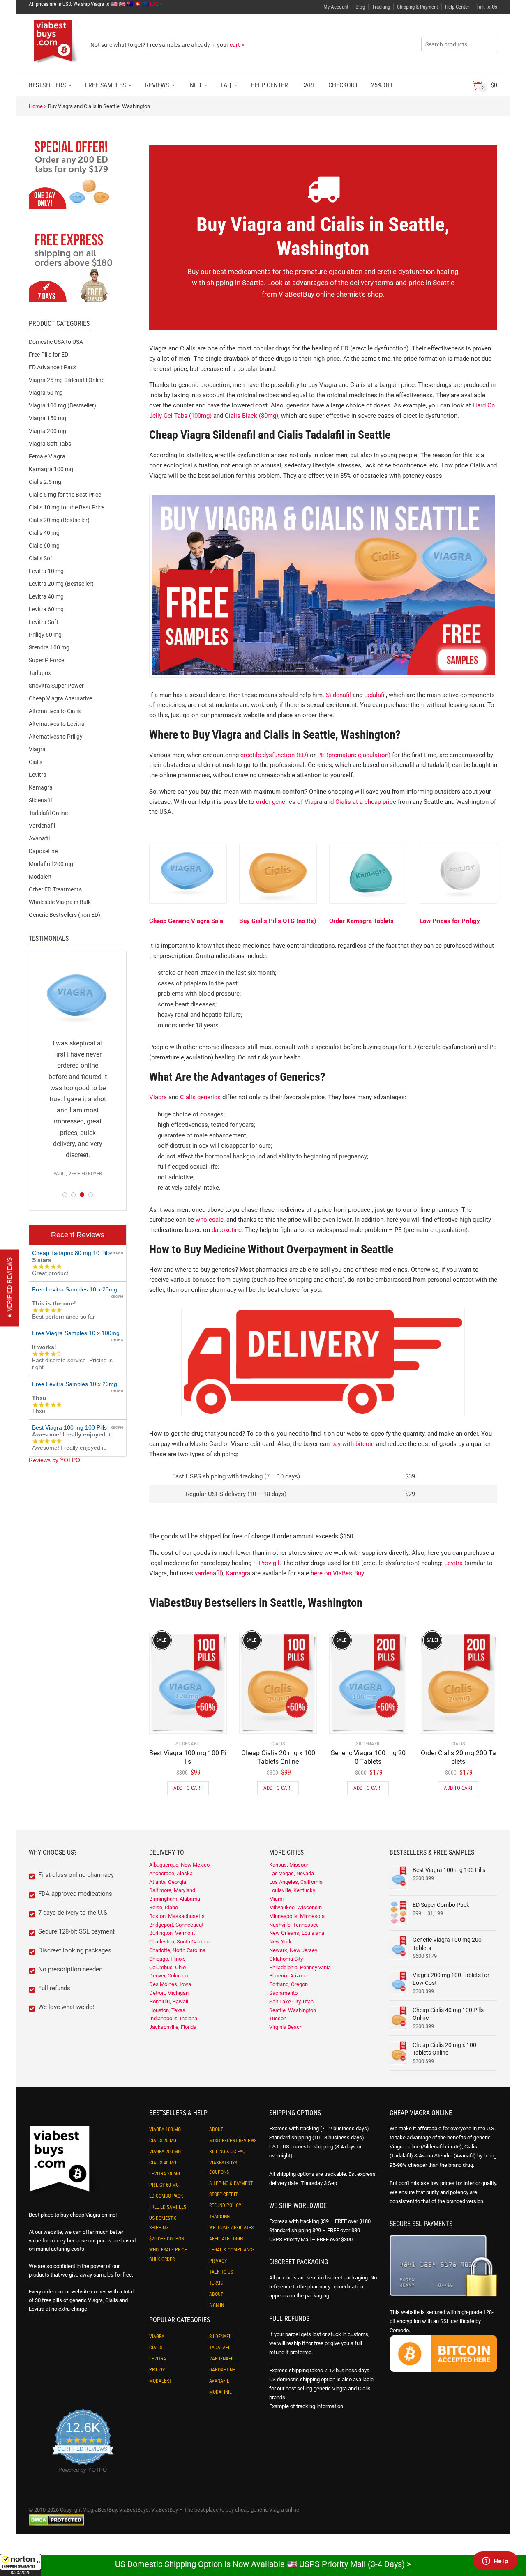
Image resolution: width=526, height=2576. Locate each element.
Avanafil (39, 838)
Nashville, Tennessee (294, 1925)
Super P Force (46, 660)
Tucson (278, 2018)
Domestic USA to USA (56, 342)
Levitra (453, 1563)
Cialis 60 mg (44, 546)
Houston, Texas (167, 2010)
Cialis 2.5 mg (45, 482)
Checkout (343, 85)
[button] (21, 2565)
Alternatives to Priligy (56, 737)
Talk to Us (487, 7)
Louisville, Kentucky (292, 1890)
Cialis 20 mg (163, 2141)
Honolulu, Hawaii (169, 2002)
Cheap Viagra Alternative (60, 698)
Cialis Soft (42, 558)
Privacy (218, 2261)
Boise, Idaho (164, 1907)
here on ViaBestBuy (337, 1573)
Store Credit (223, 2194)
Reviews (157, 85)
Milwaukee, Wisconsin (295, 1907)
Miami (276, 1899)
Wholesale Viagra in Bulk (60, 902)
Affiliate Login (226, 2239)
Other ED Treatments (55, 889)
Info (195, 85)
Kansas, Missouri (289, 1865)
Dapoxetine (43, 851)
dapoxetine (227, 1230)
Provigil (269, 1563)
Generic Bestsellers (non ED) (65, 915)
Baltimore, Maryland (172, 1890)
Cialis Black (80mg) (251, 416)
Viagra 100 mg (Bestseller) (62, 405)
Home (36, 106)
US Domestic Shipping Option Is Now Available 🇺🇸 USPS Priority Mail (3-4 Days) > (263, 2564)
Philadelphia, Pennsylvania (300, 1967)
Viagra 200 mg (47, 431)
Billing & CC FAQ (227, 2152)
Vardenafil (42, 826)
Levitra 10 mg (46, 571)
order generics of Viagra (289, 802)
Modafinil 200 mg (51, 864)
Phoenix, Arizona (288, 1976)
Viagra (158, 1097)
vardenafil (208, 1573)
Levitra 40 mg (46, 596)
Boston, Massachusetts (177, 1916)
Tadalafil (220, 2348)
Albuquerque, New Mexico (179, 1865)
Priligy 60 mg (45, 635)
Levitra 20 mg (165, 2174)
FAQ (226, 85)
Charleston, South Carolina (180, 1942)
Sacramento (283, 1993)
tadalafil (375, 695)
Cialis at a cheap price (366, 802)
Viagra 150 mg (47, 418)
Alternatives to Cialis (55, 711)
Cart (308, 85)
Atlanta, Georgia (168, 1882)
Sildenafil (338, 695)
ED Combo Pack (166, 2196)
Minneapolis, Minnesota (297, 1916)
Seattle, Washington (293, 2010)
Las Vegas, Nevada (292, 1873)
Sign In (217, 2305)
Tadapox (40, 673)
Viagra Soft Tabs (50, 444)
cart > (237, 45)
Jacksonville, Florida (173, 2027)
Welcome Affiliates (231, 2228)
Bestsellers (47, 85)
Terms (216, 2283)
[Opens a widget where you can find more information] (495, 2562)
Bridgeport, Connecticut (176, 1925)
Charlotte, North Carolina (177, 1950)
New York (280, 1942)
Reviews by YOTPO (54, 1460)
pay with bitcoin (353, 1444)
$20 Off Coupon (167, 2239)
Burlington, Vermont (172, 1933)
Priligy (157, 2370)
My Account (336, 7)
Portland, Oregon (288, 1984)
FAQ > (156, 4)
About (216, 2129)
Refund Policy (225, 2205)
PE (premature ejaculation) (354, 755)
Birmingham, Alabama (175, 1899)
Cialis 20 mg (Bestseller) (59, 520)
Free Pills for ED (48, 355)
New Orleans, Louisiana (297, 1933)
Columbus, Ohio (167, 1967)
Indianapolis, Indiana (173, 2018)
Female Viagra (47, 456)
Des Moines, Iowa (170, 1984)
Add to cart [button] (188, 1788)
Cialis (36, 762)
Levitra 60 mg (46, 609)
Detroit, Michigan (169, 1993)
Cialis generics (200, 1097)
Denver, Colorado (169, 1976)
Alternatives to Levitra (57, 724)
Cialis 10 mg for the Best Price (67, 507)
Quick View (172, 1722)
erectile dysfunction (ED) (274, 755)
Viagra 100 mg (165, 2129)
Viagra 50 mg (46, 393)
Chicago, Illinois (167, 1959)
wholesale (210, 1220)
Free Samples (105, 85)
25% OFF (383, 85)
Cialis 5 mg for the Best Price (65, 495)
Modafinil (220, 2392)
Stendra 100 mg (49, 647)
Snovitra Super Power (56, 686)
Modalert (40, 877)
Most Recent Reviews (233, 2141)
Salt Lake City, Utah (291, 2002)
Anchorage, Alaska (171, 1873)
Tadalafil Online (48, 813)
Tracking (381, 7)
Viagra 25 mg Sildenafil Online (67, 380)
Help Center (457, 7)
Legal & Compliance (232, 2250)
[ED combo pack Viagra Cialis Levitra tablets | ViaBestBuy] (78, 174)
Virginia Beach (286, 2027)
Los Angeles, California (296, 1882)
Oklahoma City (286, 1959)
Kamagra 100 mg (51, 469)
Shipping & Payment (418, 7)
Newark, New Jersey (293, 1950)
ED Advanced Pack (53, 367)
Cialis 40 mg (44, 533)
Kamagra (238, 1573)
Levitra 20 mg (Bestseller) (61, 584)
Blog (360, 7)
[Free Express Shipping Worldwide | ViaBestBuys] (78, 267)
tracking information (320, 2406)
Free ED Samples (168, 2207)
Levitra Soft (44, 622)
